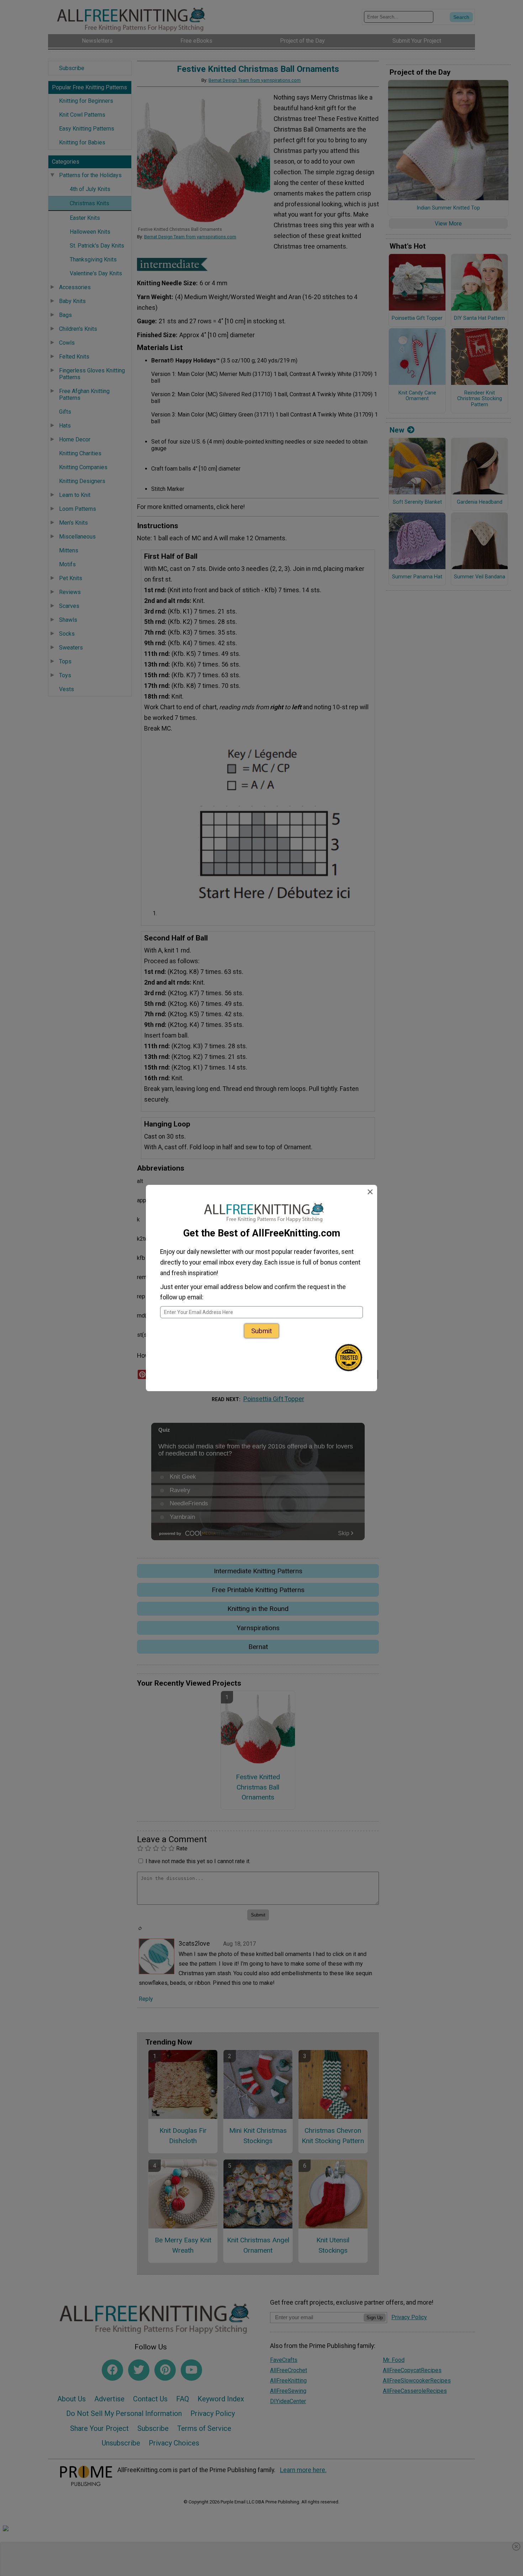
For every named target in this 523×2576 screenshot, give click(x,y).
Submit (261, 1331)
